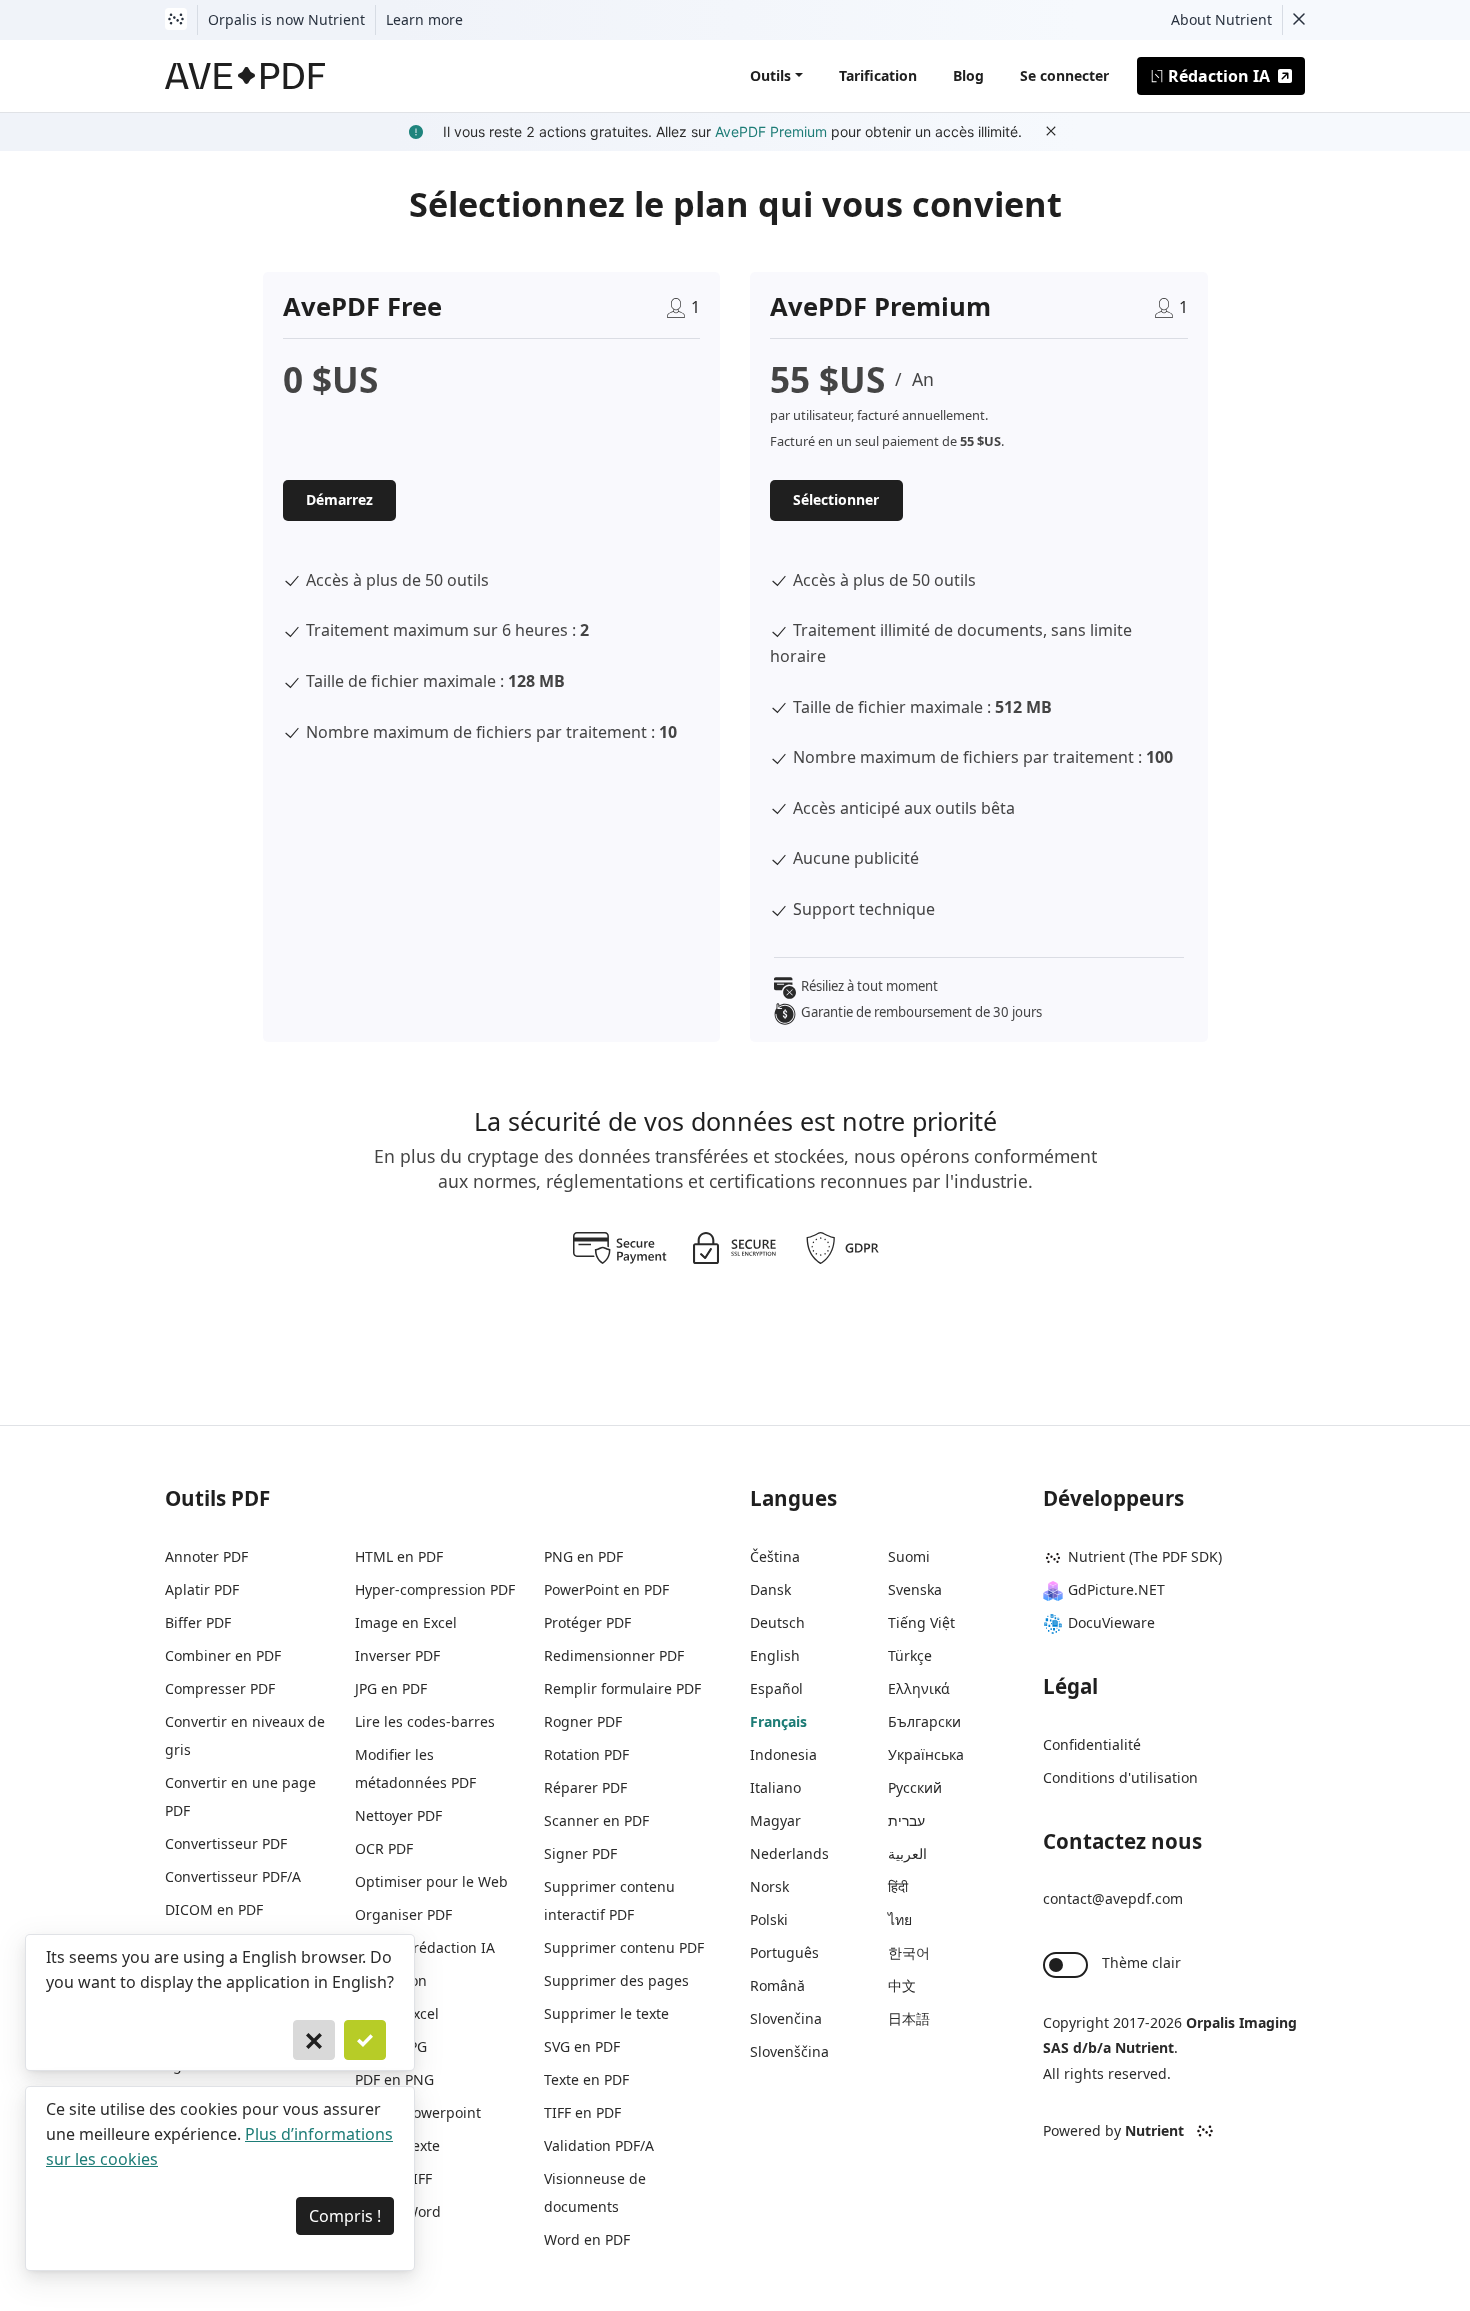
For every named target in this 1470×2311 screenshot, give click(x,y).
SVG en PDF (582, 2046)
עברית (906, 1820)
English (775, 1655)
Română (777, 1985)
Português (784, 1952)
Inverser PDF (397, 1655)
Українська (926, 1754)
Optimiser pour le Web (431, 1881)
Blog (968, 75)
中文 (902, 1985)
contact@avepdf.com (1113, 1898)
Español (776, 1688)
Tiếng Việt (921, 1622)
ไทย (900, 1919)
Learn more (424, 19)
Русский (915, 1787)
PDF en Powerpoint (418, 2112)
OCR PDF (384, 1848)
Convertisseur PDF (226, 1843)
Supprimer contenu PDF (624, 1947)
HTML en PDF (399, 1556)
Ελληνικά (919, 1688)
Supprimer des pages (616, 1980)
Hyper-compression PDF (435, 1589)
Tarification (878, 75)
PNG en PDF (583, 1556)
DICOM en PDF (214, 1909)
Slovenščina (789, 2051)
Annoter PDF (206, 1556)
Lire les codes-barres (425, 1721)
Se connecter (1064, 75)
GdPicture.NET (1116, 1589)
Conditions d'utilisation (1120, 1777)
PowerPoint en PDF (606, 1589)
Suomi (909, 1556)
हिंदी (898, 1886)
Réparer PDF (585, 1787)
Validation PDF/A (599, 2145)
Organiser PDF (403, 1914)
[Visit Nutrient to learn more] (176, 20)
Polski (769, 1919)
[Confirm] (365, 2040)
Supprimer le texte (606, 2013)
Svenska (915, 1589)
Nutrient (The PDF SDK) (1145, 1556)
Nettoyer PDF (398, 1815)
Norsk (769, 1886)
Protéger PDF (587, 1622)
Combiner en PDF (223, 1655)
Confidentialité (1092, 1744)
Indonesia (783, 1754)
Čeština (775, 1556)
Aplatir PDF (202, 1589)
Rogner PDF (583, 1721)
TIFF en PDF (582, 2112)
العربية (907, 1853)
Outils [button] (770, 75)
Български (924, 1721)
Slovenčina (786, 2018)
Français (778, 1721)
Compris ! (345, 2216)
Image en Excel (406, 1622)
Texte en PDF (586, 2079)
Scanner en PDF (596, 1820)
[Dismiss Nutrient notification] (1299, 20)
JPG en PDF (391, 1688)
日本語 (909, 2018)
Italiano (775, 1787)
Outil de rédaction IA (425, 1947)
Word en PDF (587, 2239)
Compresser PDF (220, 1688)
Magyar (775, 1820)
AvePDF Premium (771, 131)
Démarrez (339, 499)
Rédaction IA (1219, 76)
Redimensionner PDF (614, 1655)
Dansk (770, 1589)
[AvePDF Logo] (245, 76)
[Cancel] (314, 2040)
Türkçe (910, 1655)
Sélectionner (836, 499)
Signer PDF (580, 1853)
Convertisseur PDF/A (233, 1876)
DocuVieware (1111, 1622)
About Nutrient (1221, 19)
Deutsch (777, 1622)
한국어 (909, 1952)
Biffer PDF (198, 1622)
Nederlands (789, 1853)
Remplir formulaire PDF (622, 1688)
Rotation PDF (586, 1754)
